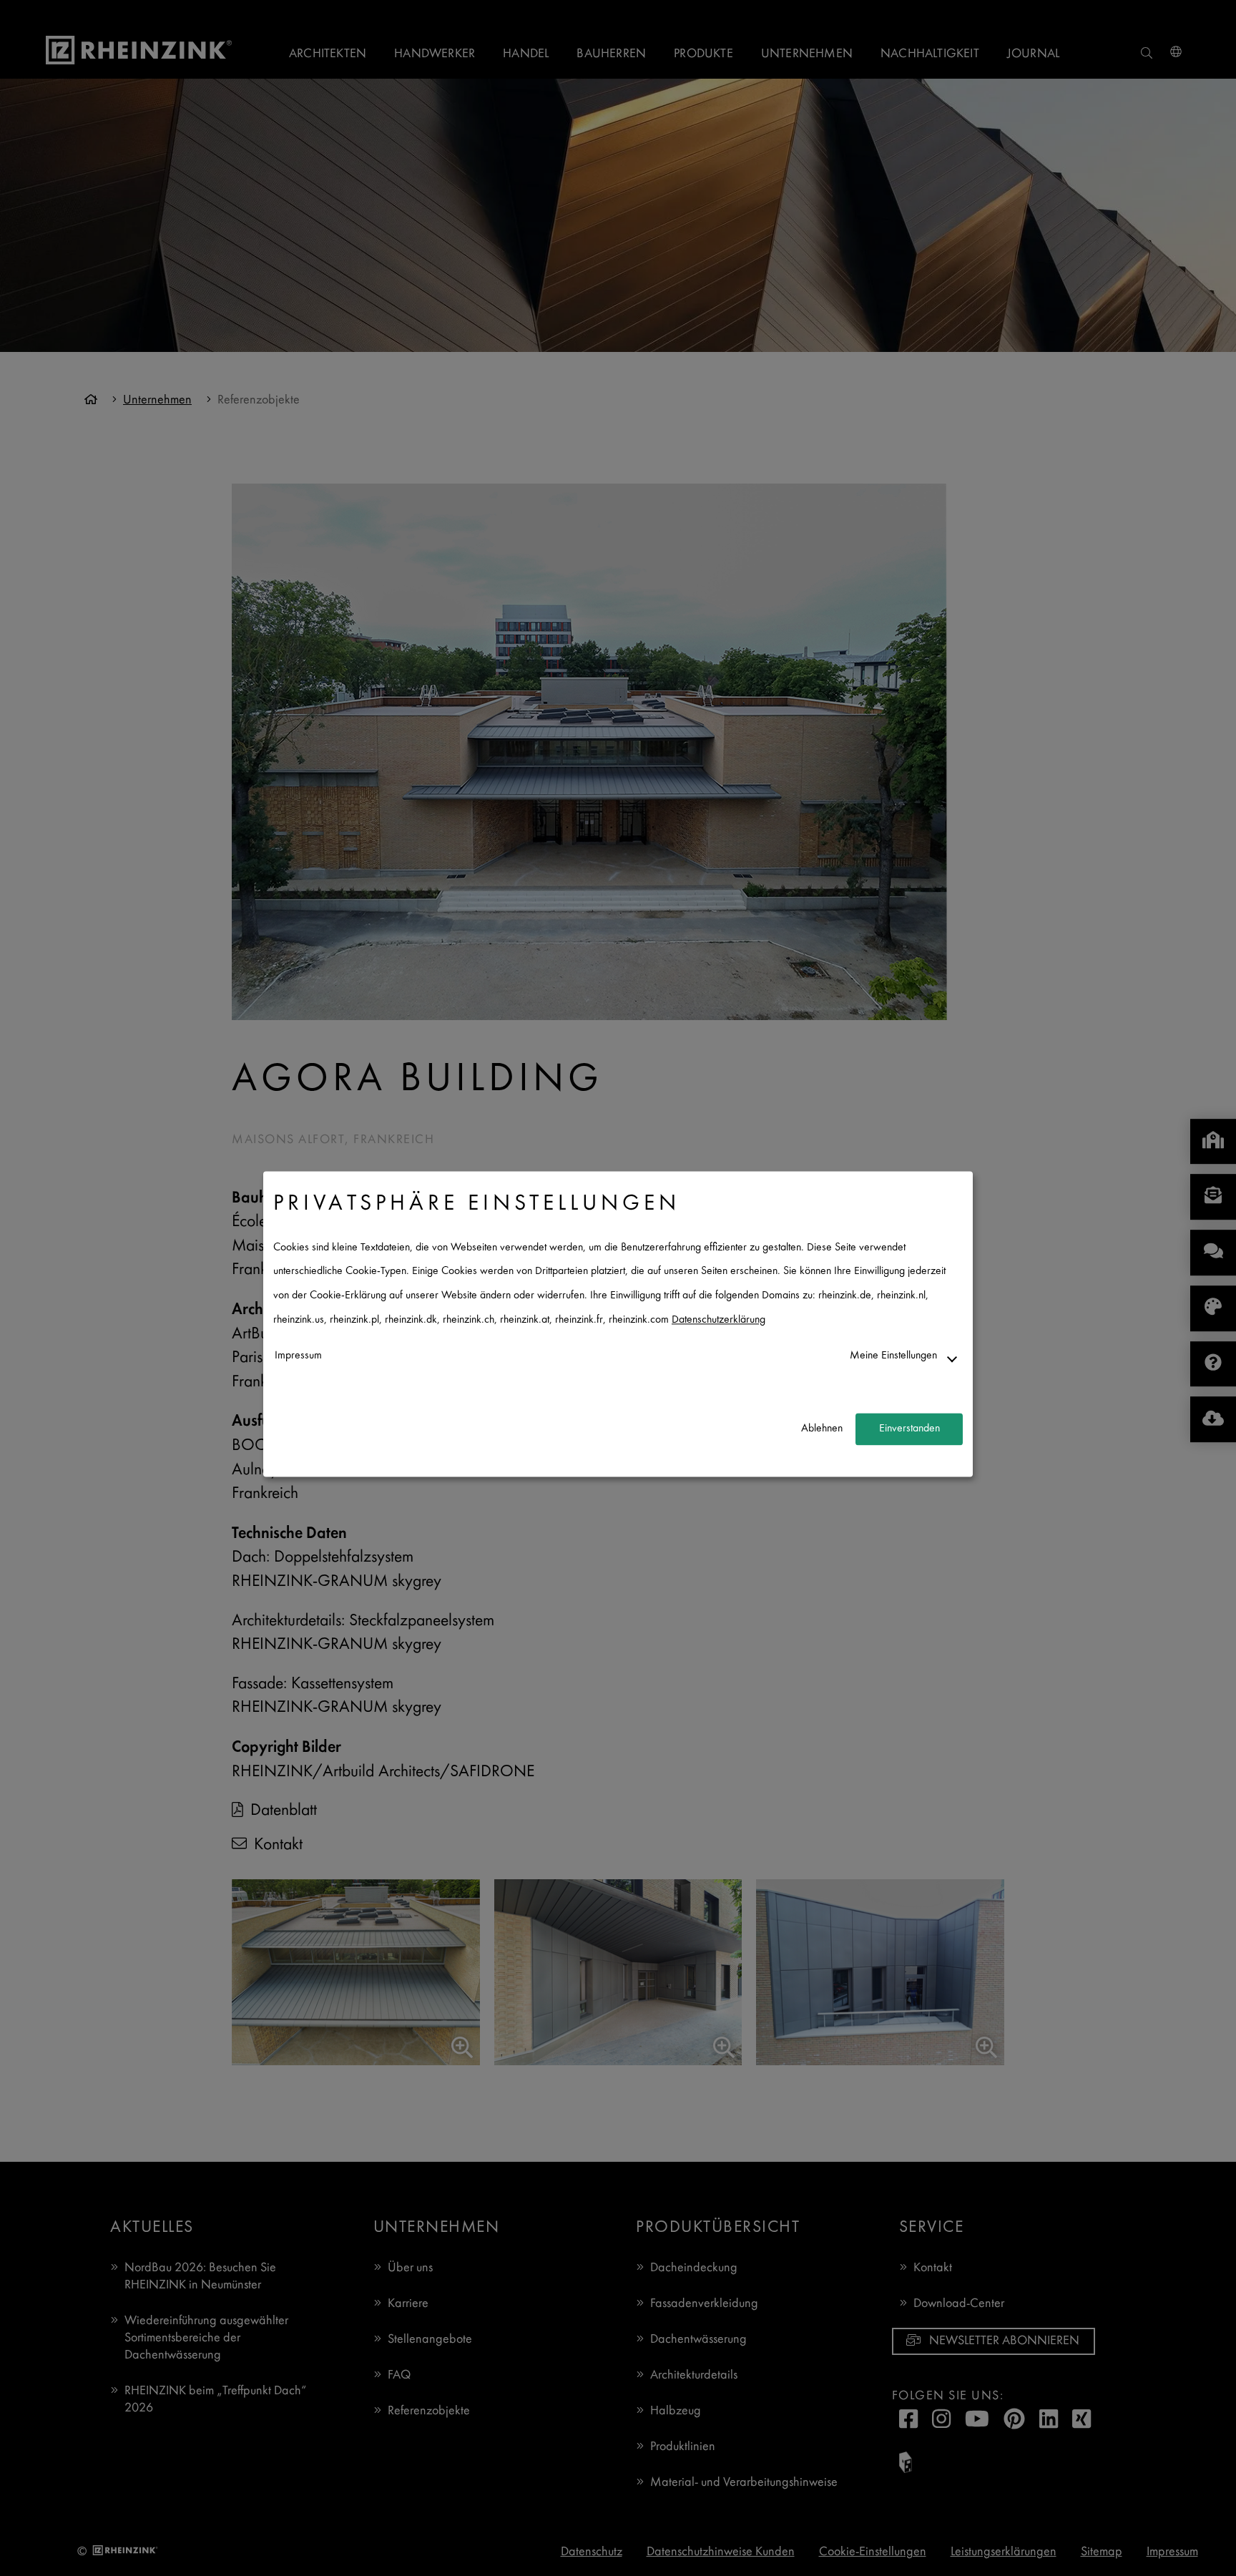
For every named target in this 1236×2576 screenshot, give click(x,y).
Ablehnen (822, 1429)
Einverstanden (909, 1429)
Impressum (298, 1357)
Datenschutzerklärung (718, 1320)
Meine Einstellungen (893, 1357)
